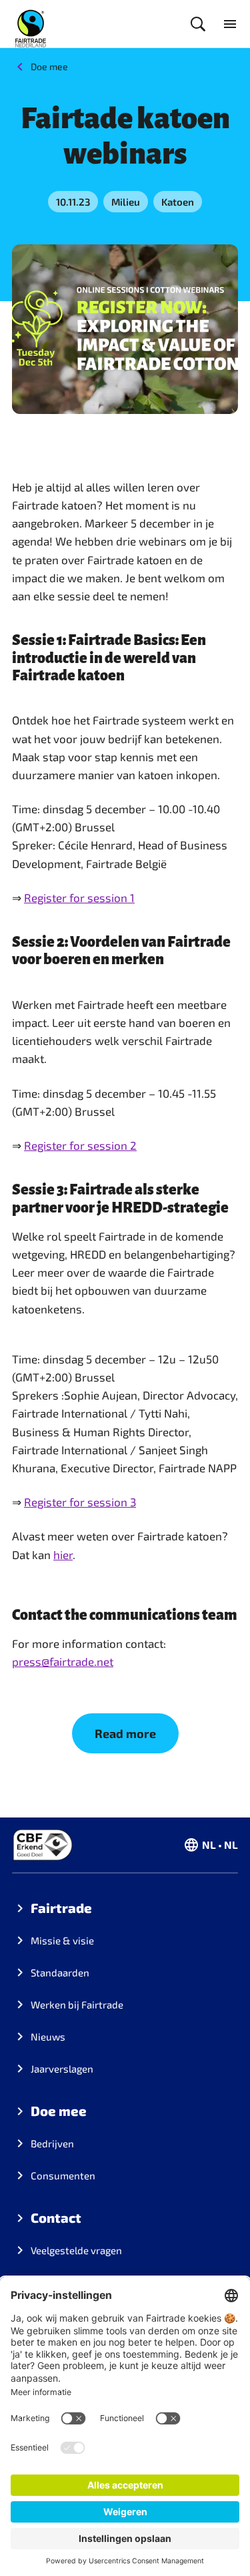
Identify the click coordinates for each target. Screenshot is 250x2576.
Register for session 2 (80, 1145)
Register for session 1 (79, 897)
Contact (56, 2217)
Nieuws (48, 2036)
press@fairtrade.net (63, 1661)
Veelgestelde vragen (76, 2250)
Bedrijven (52, 2143)
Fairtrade (61, 1908)
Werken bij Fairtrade (77, 2004)
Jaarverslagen (62, 2069)
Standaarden (60, 1972)
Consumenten (63, 2175)
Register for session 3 (80, 1502)
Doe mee (49, 66)
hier (63, 1554)
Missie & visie (62, 1940)
